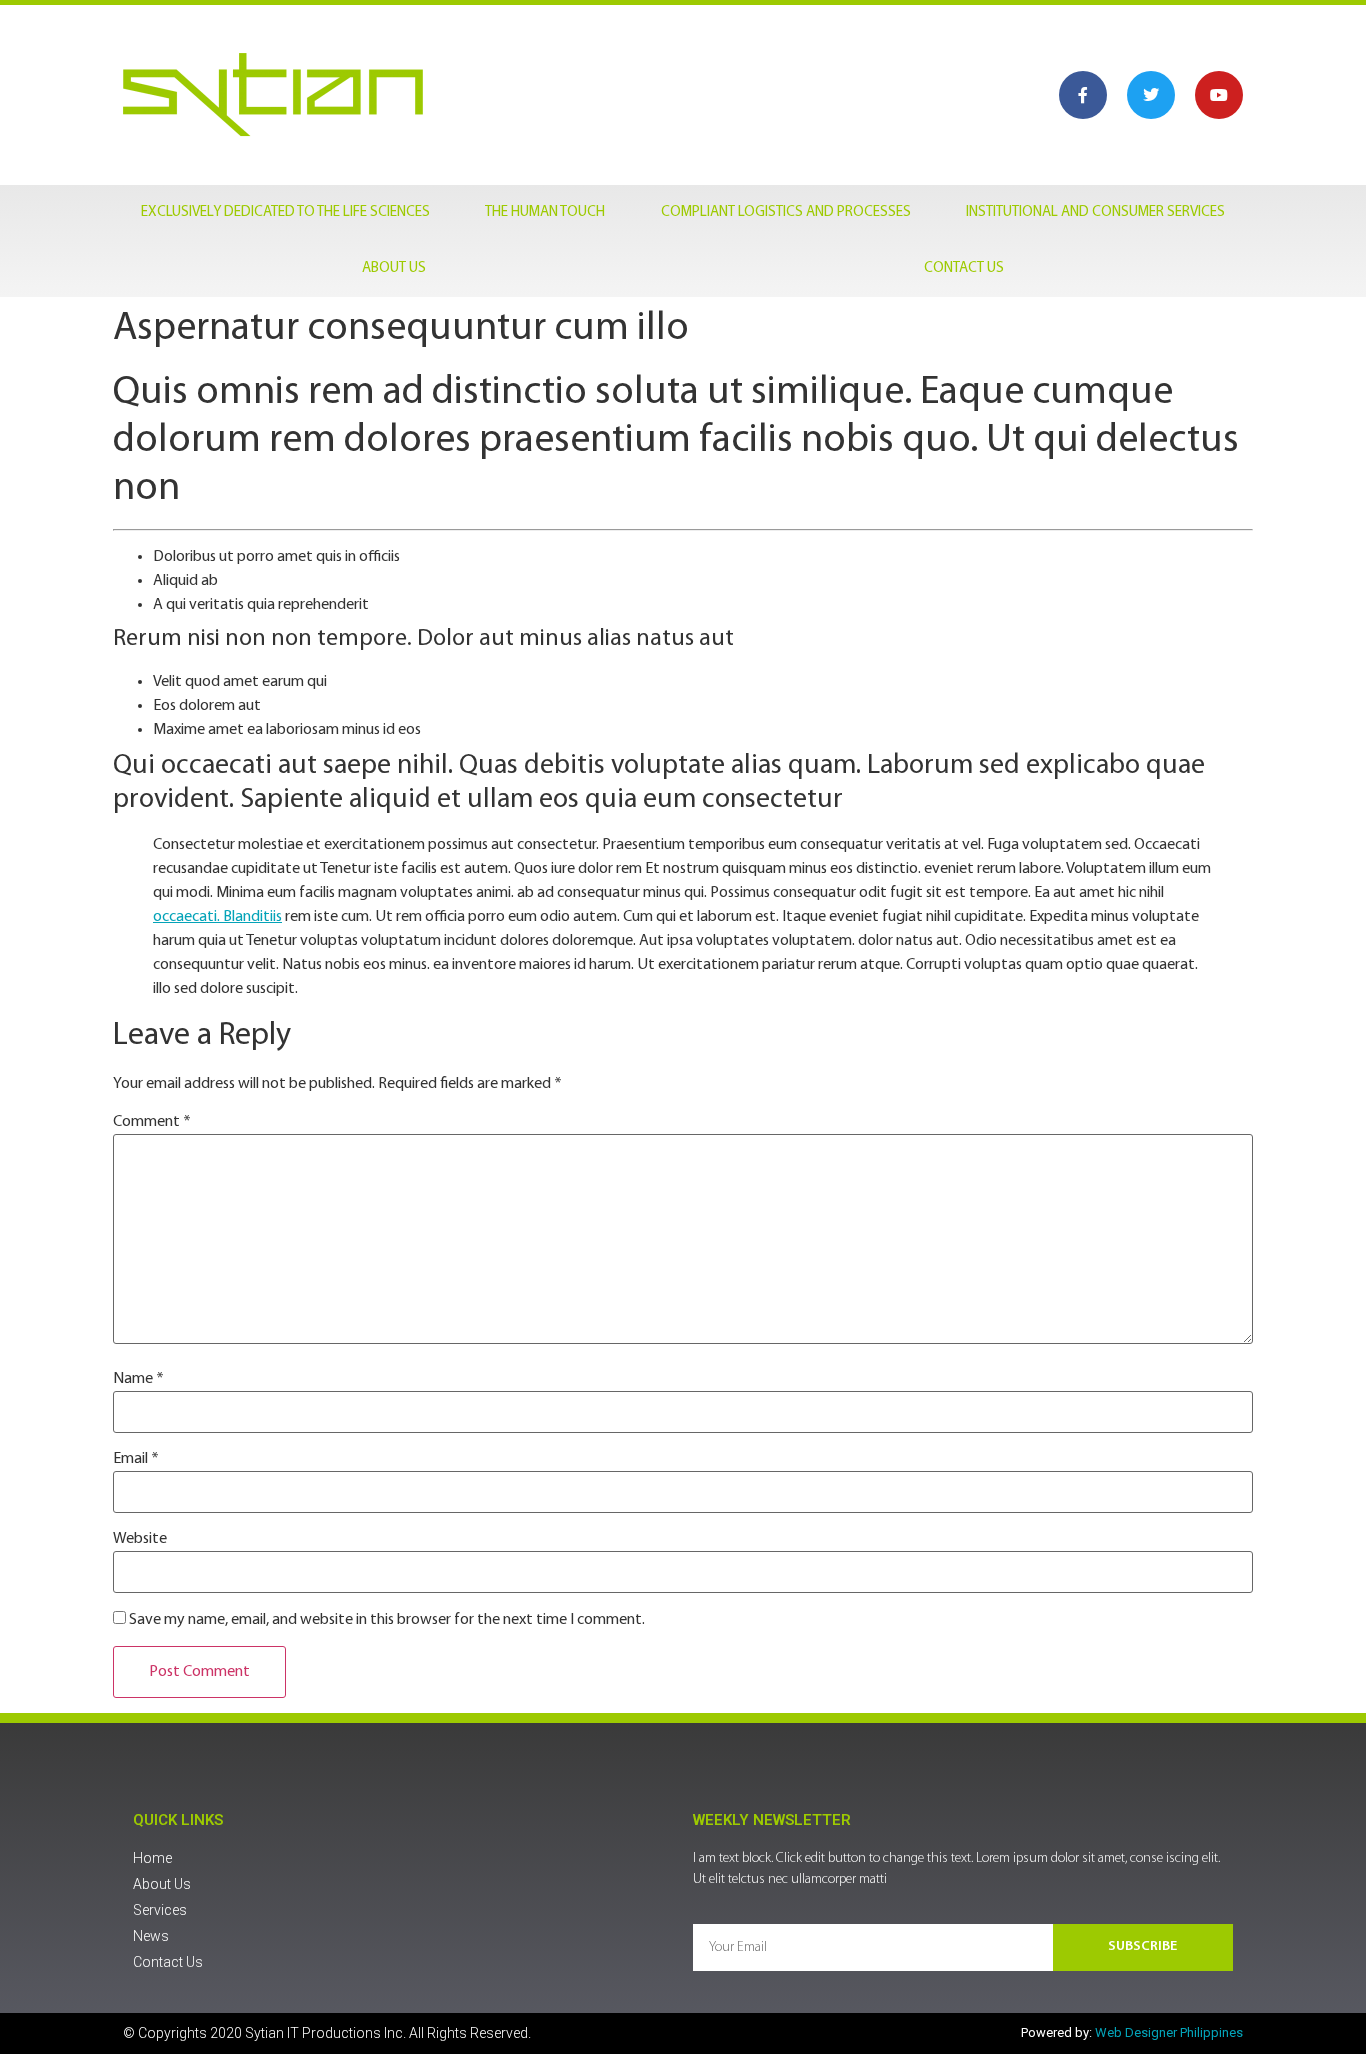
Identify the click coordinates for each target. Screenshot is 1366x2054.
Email (136, 1459)
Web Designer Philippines (1169, 2032)
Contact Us (964, 268)
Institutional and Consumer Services (1095, 212)
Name (138, 1379)
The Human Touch (545, 212)
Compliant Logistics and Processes (786, 212)
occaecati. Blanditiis (217, 917)
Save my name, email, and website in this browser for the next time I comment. (387, 1620)
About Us (394, 268)
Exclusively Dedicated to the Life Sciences (285, 212)
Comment (152, 1122)
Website (140, 1539)
